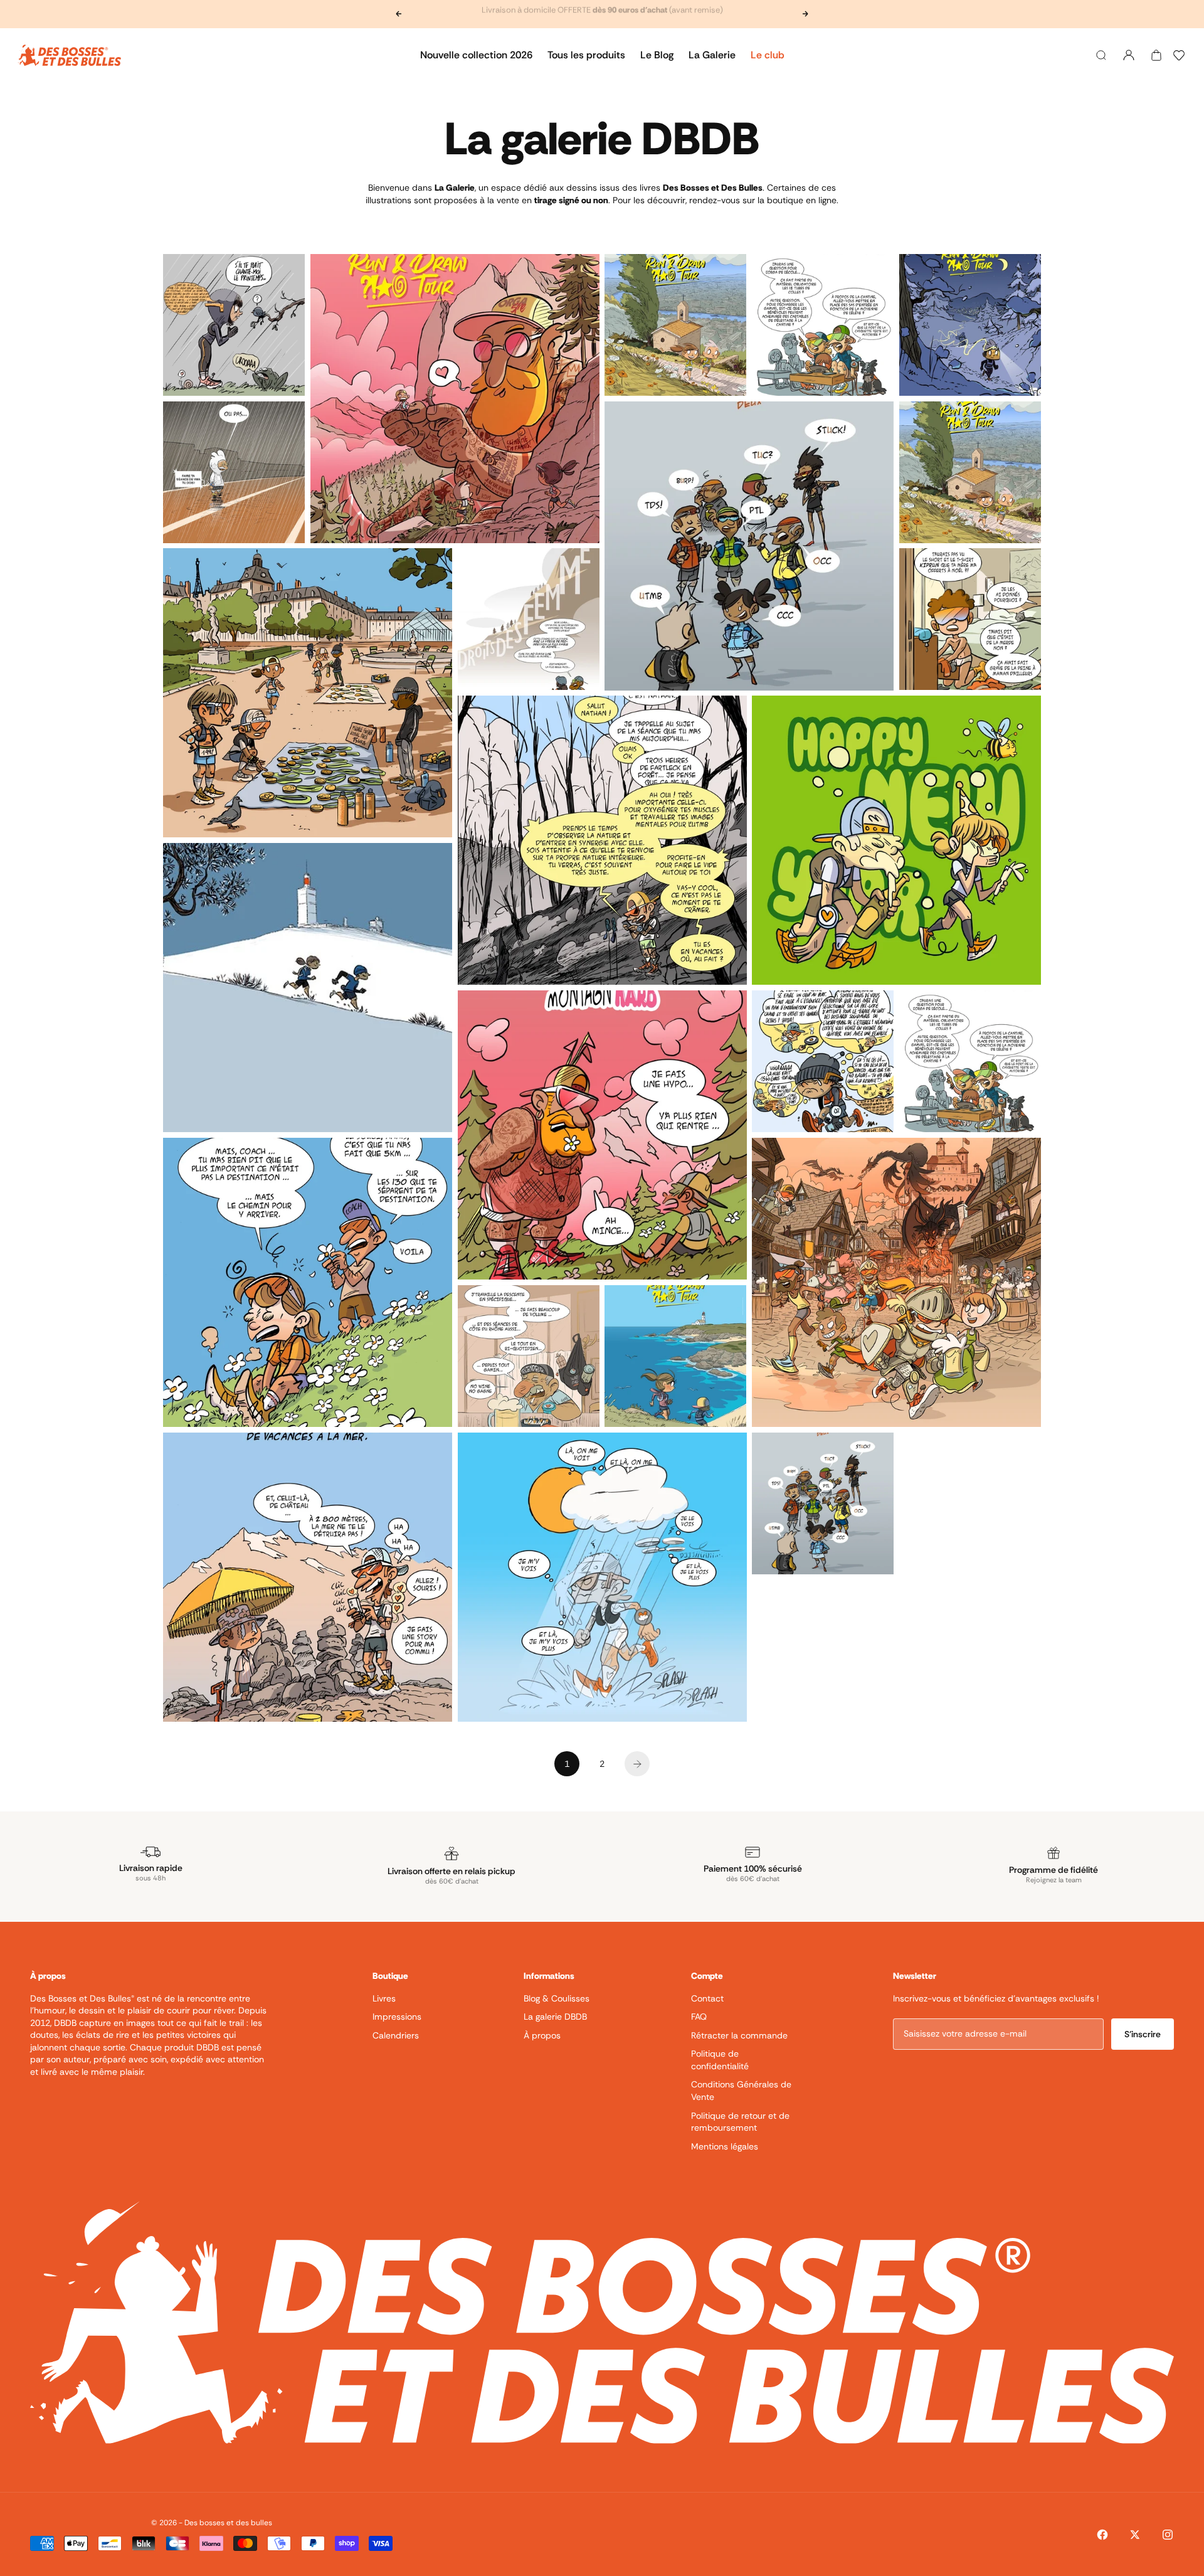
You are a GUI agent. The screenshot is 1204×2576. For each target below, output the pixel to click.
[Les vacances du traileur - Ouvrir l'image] (308, 1577)
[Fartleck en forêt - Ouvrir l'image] (602, 840)
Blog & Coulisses (557, 1998)
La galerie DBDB (555, 2017)
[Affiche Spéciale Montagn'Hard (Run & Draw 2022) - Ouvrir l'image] (455, 399)
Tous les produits (586, 55)
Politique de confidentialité (720, 2060)
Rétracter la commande (739, 2035)
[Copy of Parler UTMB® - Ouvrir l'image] (749, 546)
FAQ (699, 2017)
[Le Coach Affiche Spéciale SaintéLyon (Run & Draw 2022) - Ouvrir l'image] (970, 325)
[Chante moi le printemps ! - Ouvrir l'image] (234, 325)
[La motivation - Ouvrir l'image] (823, 1061)
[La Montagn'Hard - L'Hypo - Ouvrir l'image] (602, 1135)
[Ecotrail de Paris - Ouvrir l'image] (308, 693)
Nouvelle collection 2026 (476, 55)
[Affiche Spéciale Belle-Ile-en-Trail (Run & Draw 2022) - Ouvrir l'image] (675, 1356)
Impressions (397, 2017)
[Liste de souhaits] (1179, 55)
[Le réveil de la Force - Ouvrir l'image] (234, 472)
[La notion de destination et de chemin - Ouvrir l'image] (308, 1282)
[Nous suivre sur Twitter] (1135, 2535)
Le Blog (657, 55)
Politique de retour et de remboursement (740, 2122)
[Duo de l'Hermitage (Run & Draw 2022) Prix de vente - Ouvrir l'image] (970, 472)
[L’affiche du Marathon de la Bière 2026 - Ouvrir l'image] (896, 1282)
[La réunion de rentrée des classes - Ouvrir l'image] (970, 1061)
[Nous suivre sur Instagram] (1168, 2535)
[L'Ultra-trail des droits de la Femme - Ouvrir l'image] (529, 619)
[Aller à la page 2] (637, 1764)
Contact (707, 1998)
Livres (384, 1998)
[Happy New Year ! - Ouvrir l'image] (896, 840)
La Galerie (712, 55)
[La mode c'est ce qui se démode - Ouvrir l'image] (970, 619)
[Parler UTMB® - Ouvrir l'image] (823, 1503)
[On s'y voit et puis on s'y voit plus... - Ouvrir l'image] (602, 1577)
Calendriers (396, 2035)
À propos (542, 2035)
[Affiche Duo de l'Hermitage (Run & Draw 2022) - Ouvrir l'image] (675, 325)
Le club (768, 55)
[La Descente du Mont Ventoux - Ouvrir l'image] (308, 988)
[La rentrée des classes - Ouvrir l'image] (823, 325)
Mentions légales (725, 2146)
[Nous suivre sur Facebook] (1102, 2535)
